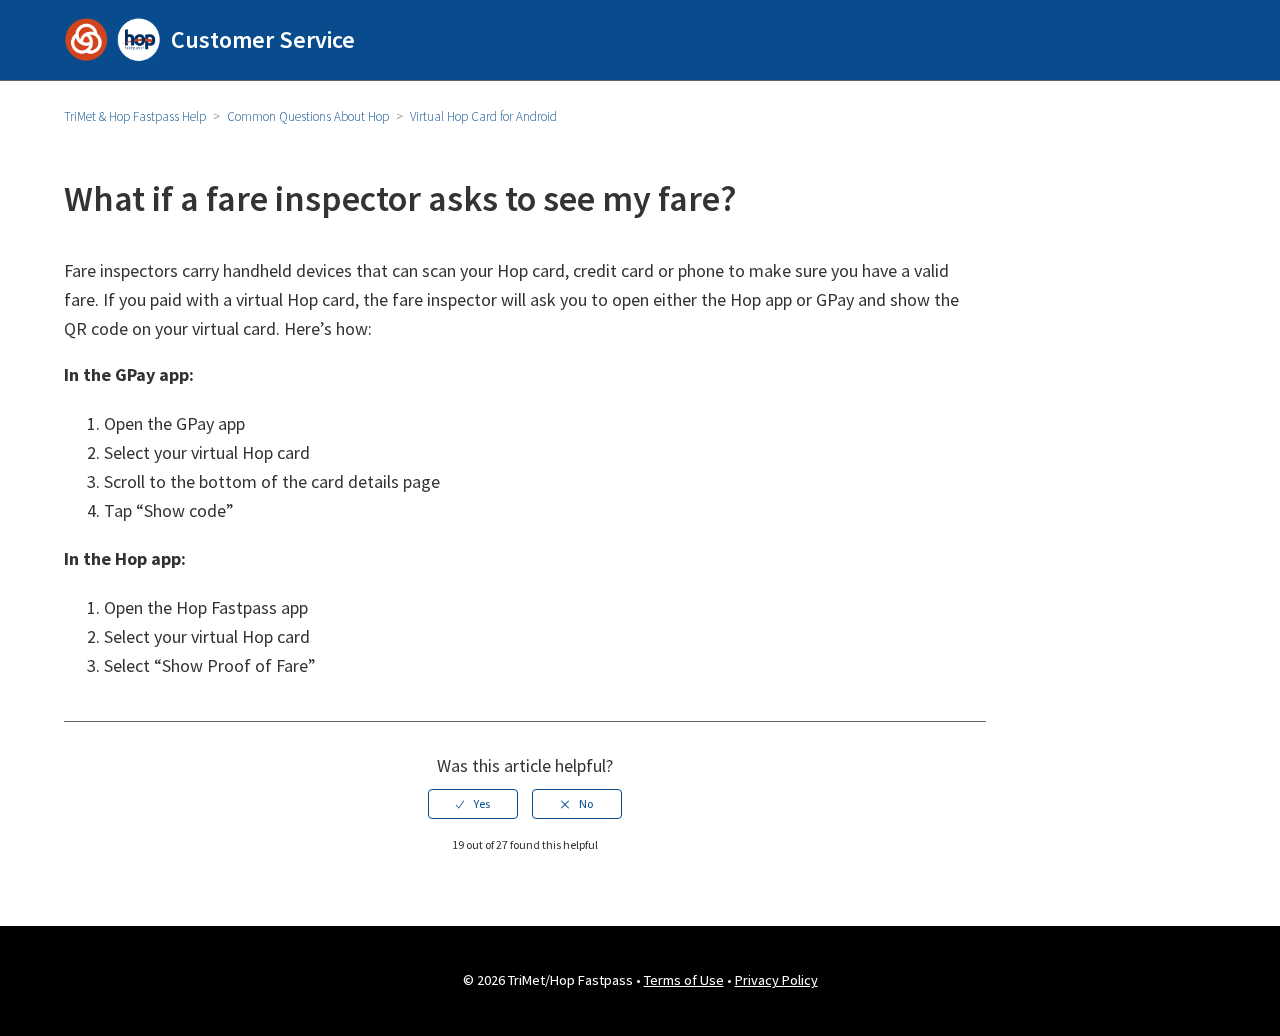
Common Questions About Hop (308, 116)
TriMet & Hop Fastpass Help (135, 116)
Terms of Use (684, 980)
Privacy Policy (776, 980)
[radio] (473, 804)
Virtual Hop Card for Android (483, 116)
